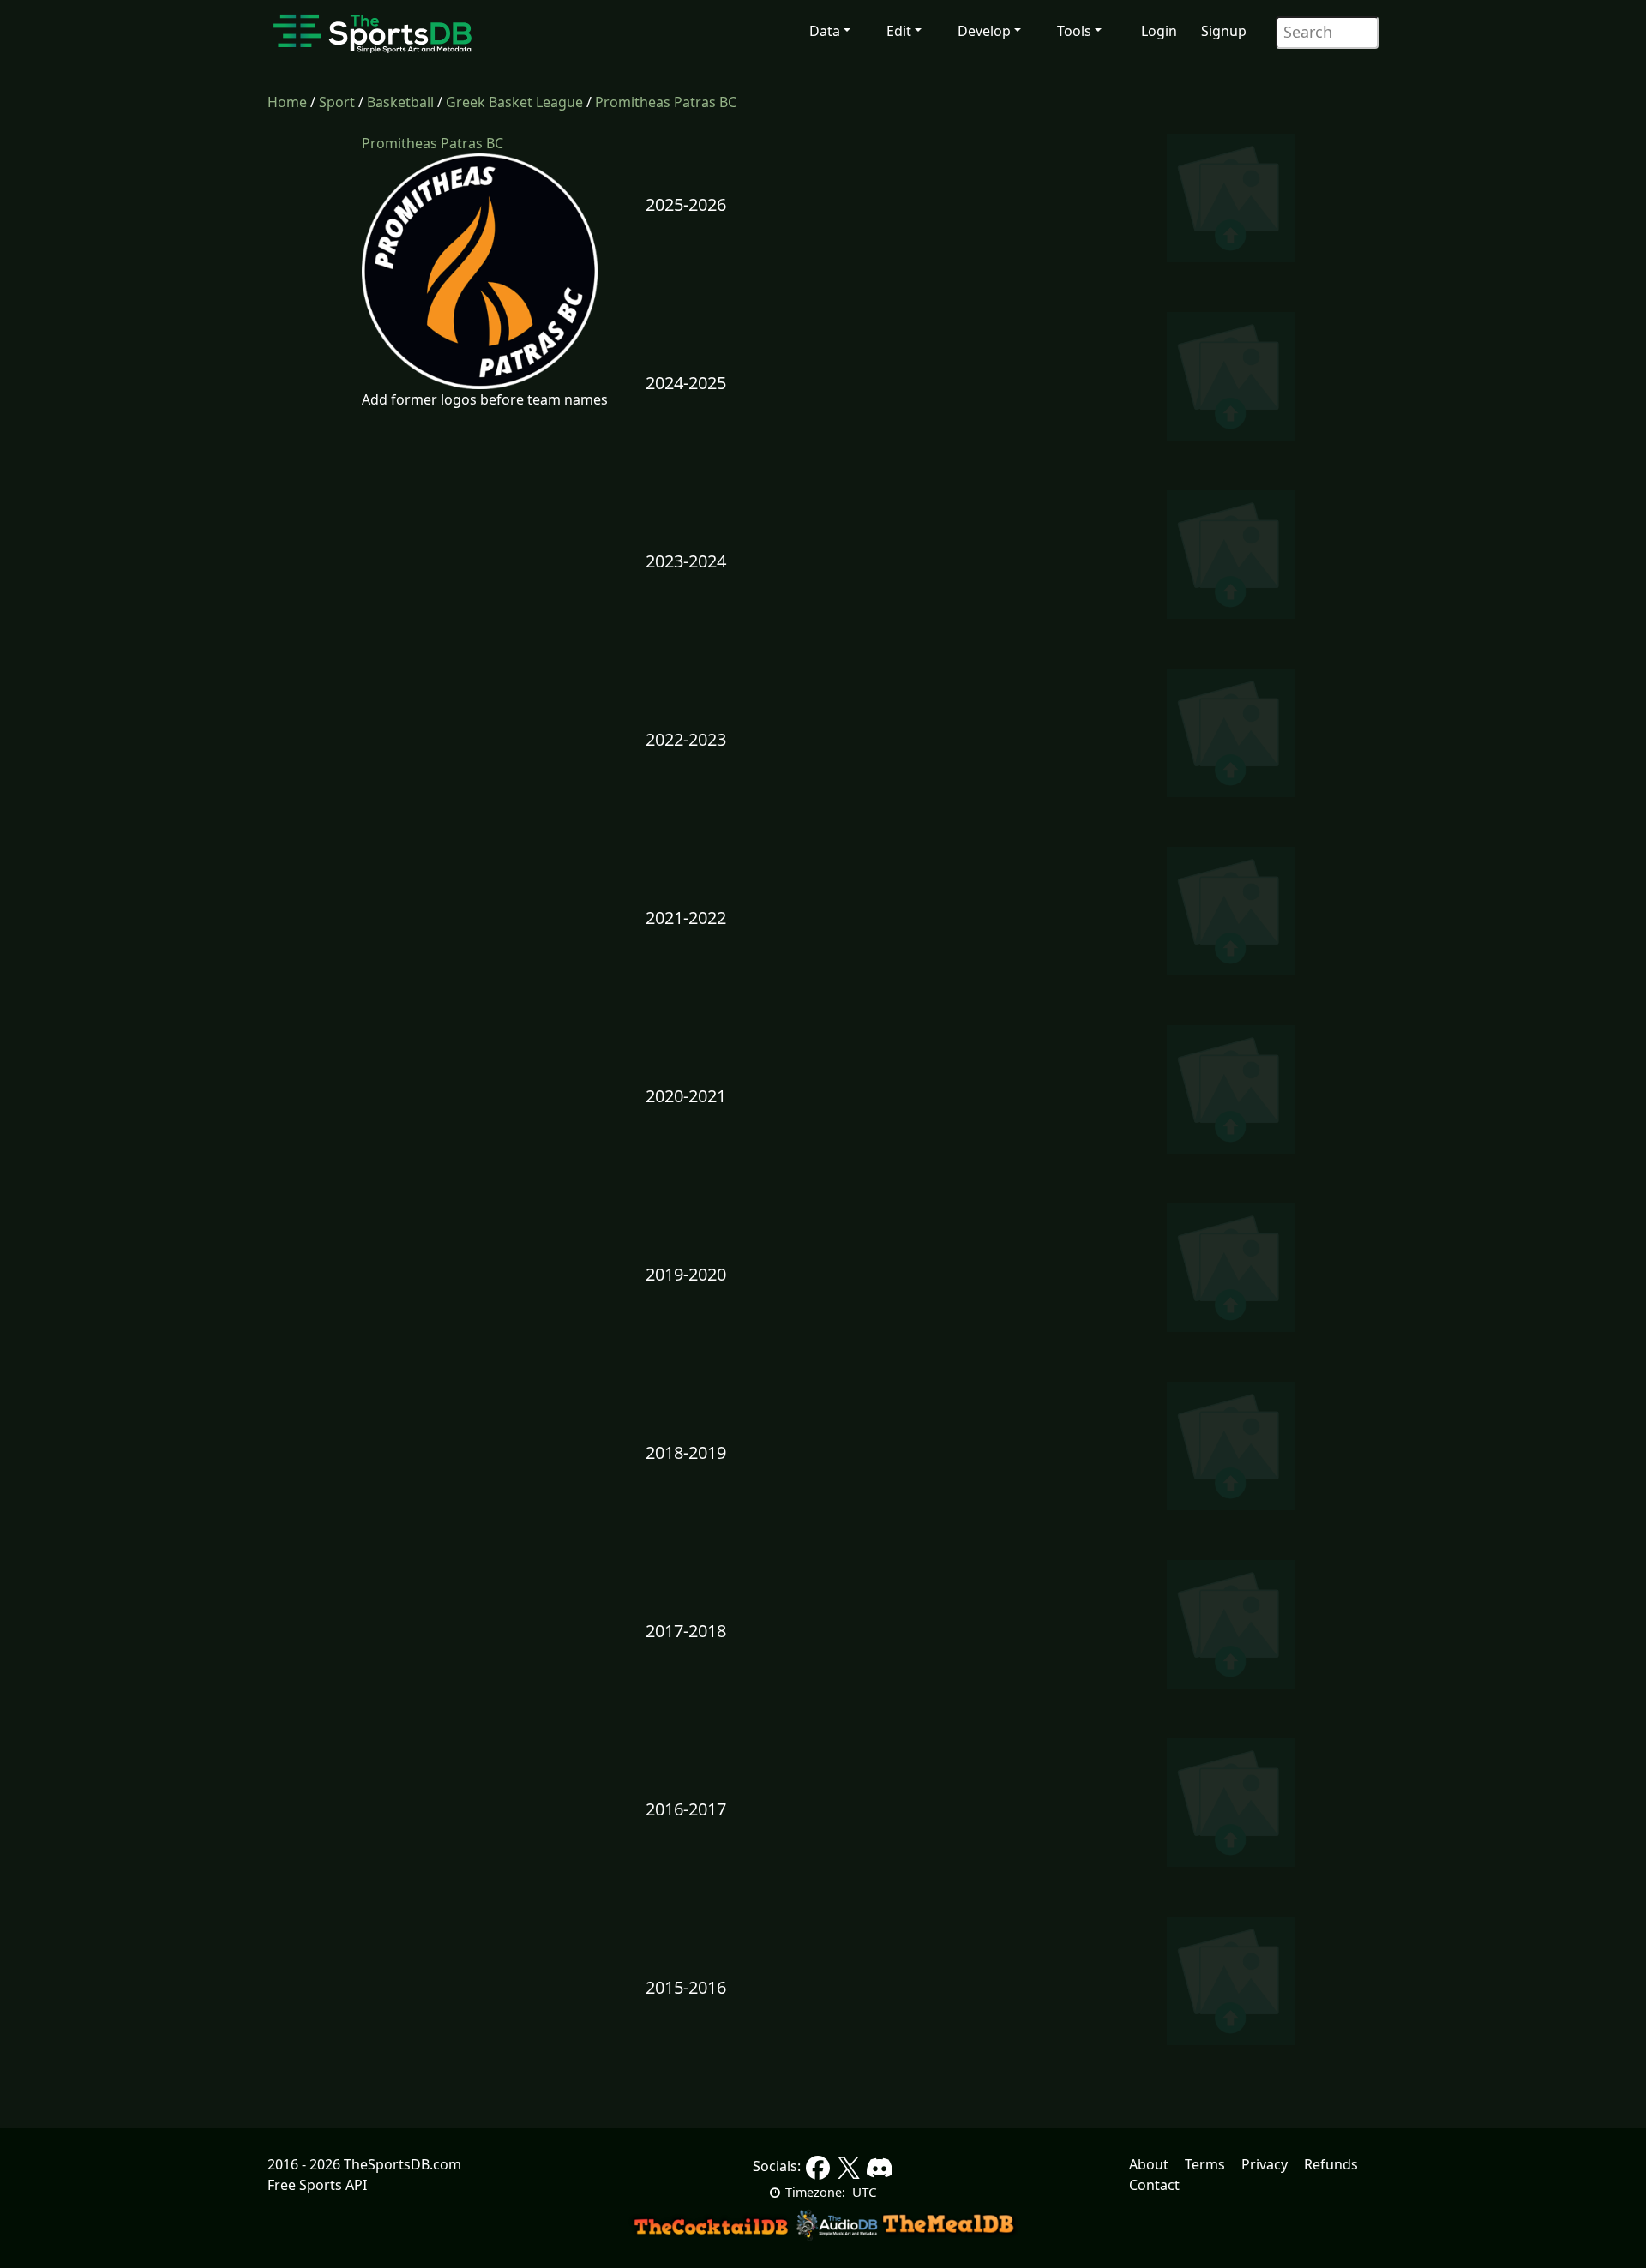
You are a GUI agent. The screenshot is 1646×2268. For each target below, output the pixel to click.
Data (825, 31)
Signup (1224, 31)
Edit (899, 31)
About (1149, 2164)
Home (287, 102)
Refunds (1331, 2164)
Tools (1074, 31)
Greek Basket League (514, 102)
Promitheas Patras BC (666, 102)
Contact (1154, 2185)
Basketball (400, 102)
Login (1159, 31)
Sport (337, 102)
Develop (984, 31)
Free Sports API (317, 2185)
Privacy (1265, 2164)
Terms (1205, 2164)
